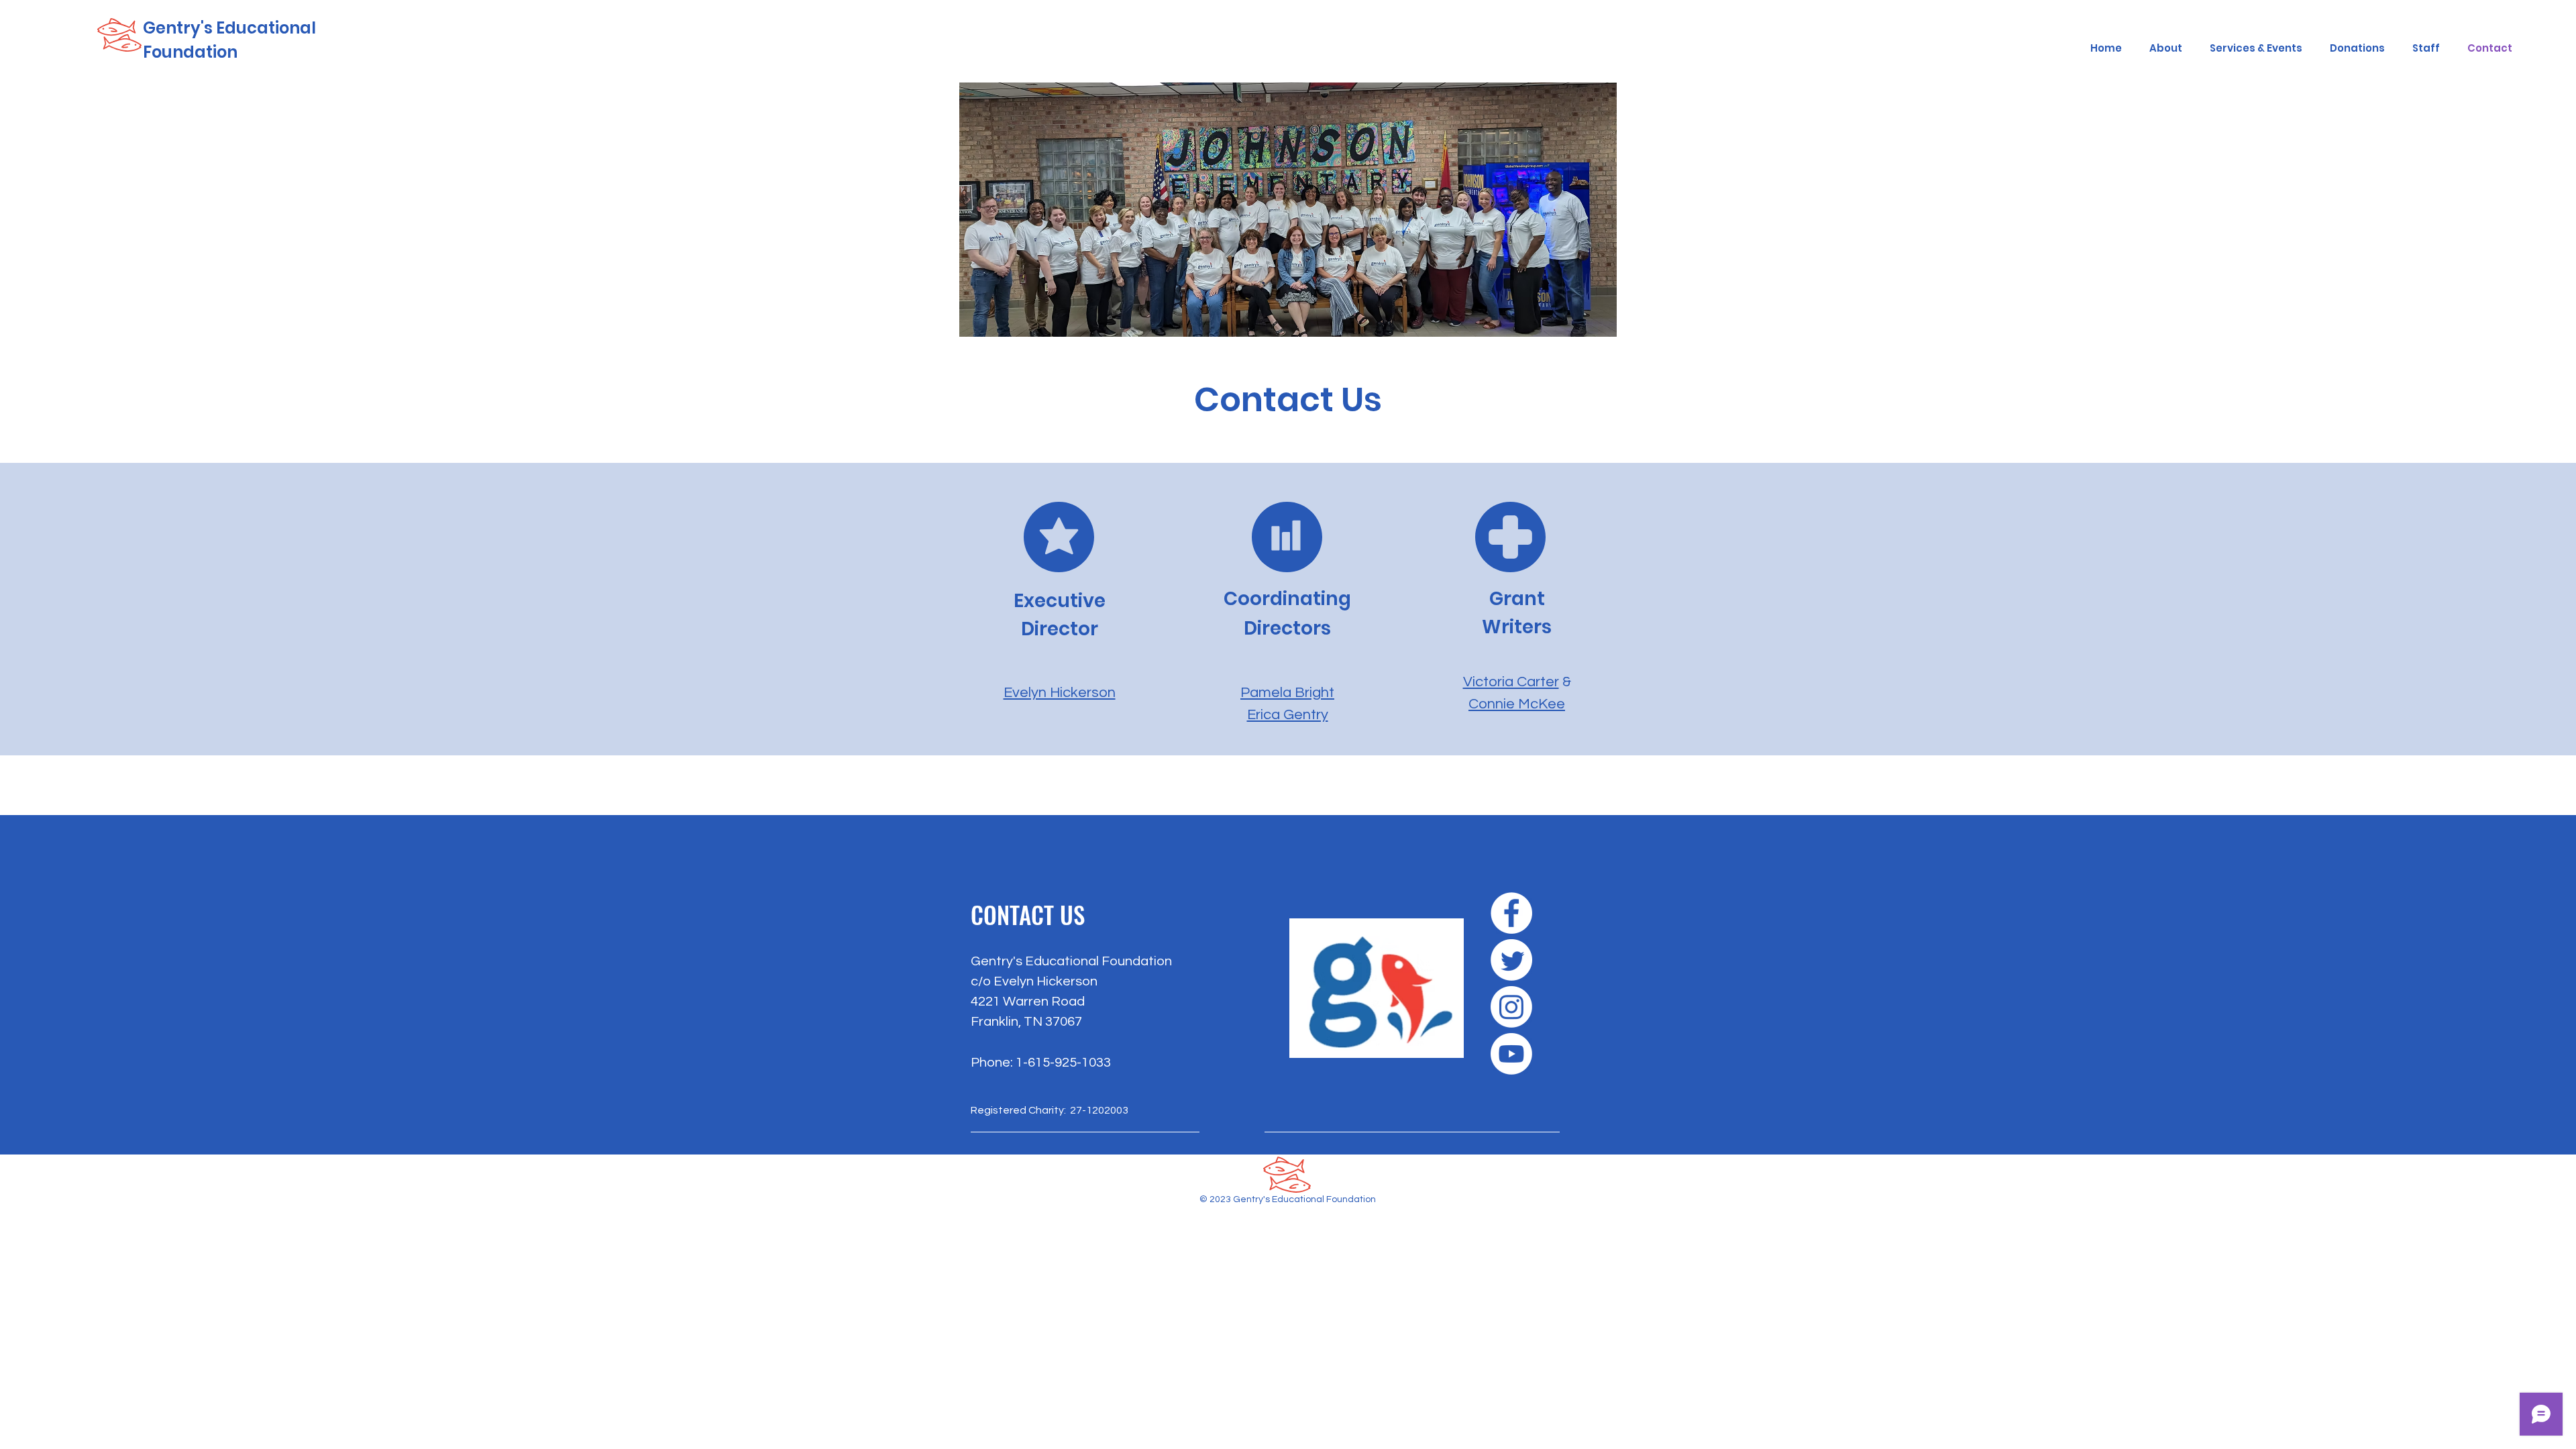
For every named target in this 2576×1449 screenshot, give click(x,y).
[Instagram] (1511, 1007)
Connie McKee (1517, 704)
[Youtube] (1511, 1054)
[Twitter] (1511, 960)
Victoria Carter (1511, 682)
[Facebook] (1511, 913)
